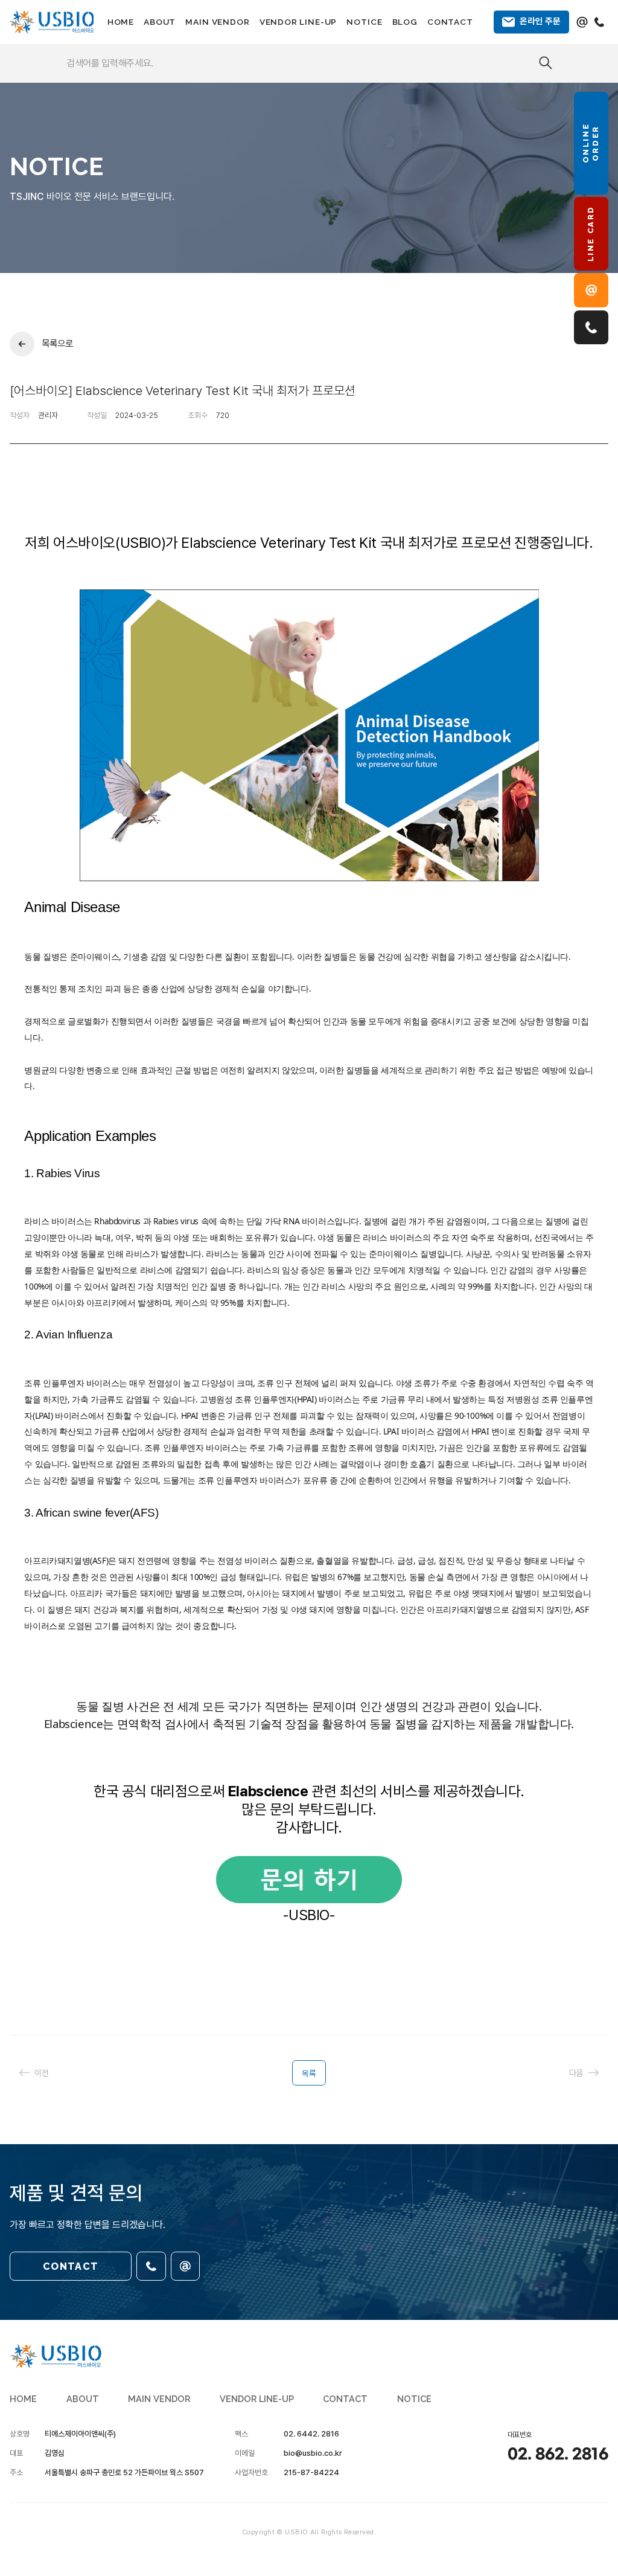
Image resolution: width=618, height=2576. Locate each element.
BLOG (405, 22)
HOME (121, 22)
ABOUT (160, 22)
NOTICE (364, 22)
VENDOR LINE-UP (298, 22)
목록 (309, 2073)
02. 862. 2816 (558, 2455)
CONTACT (450, 22)
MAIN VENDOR (217, 22)
